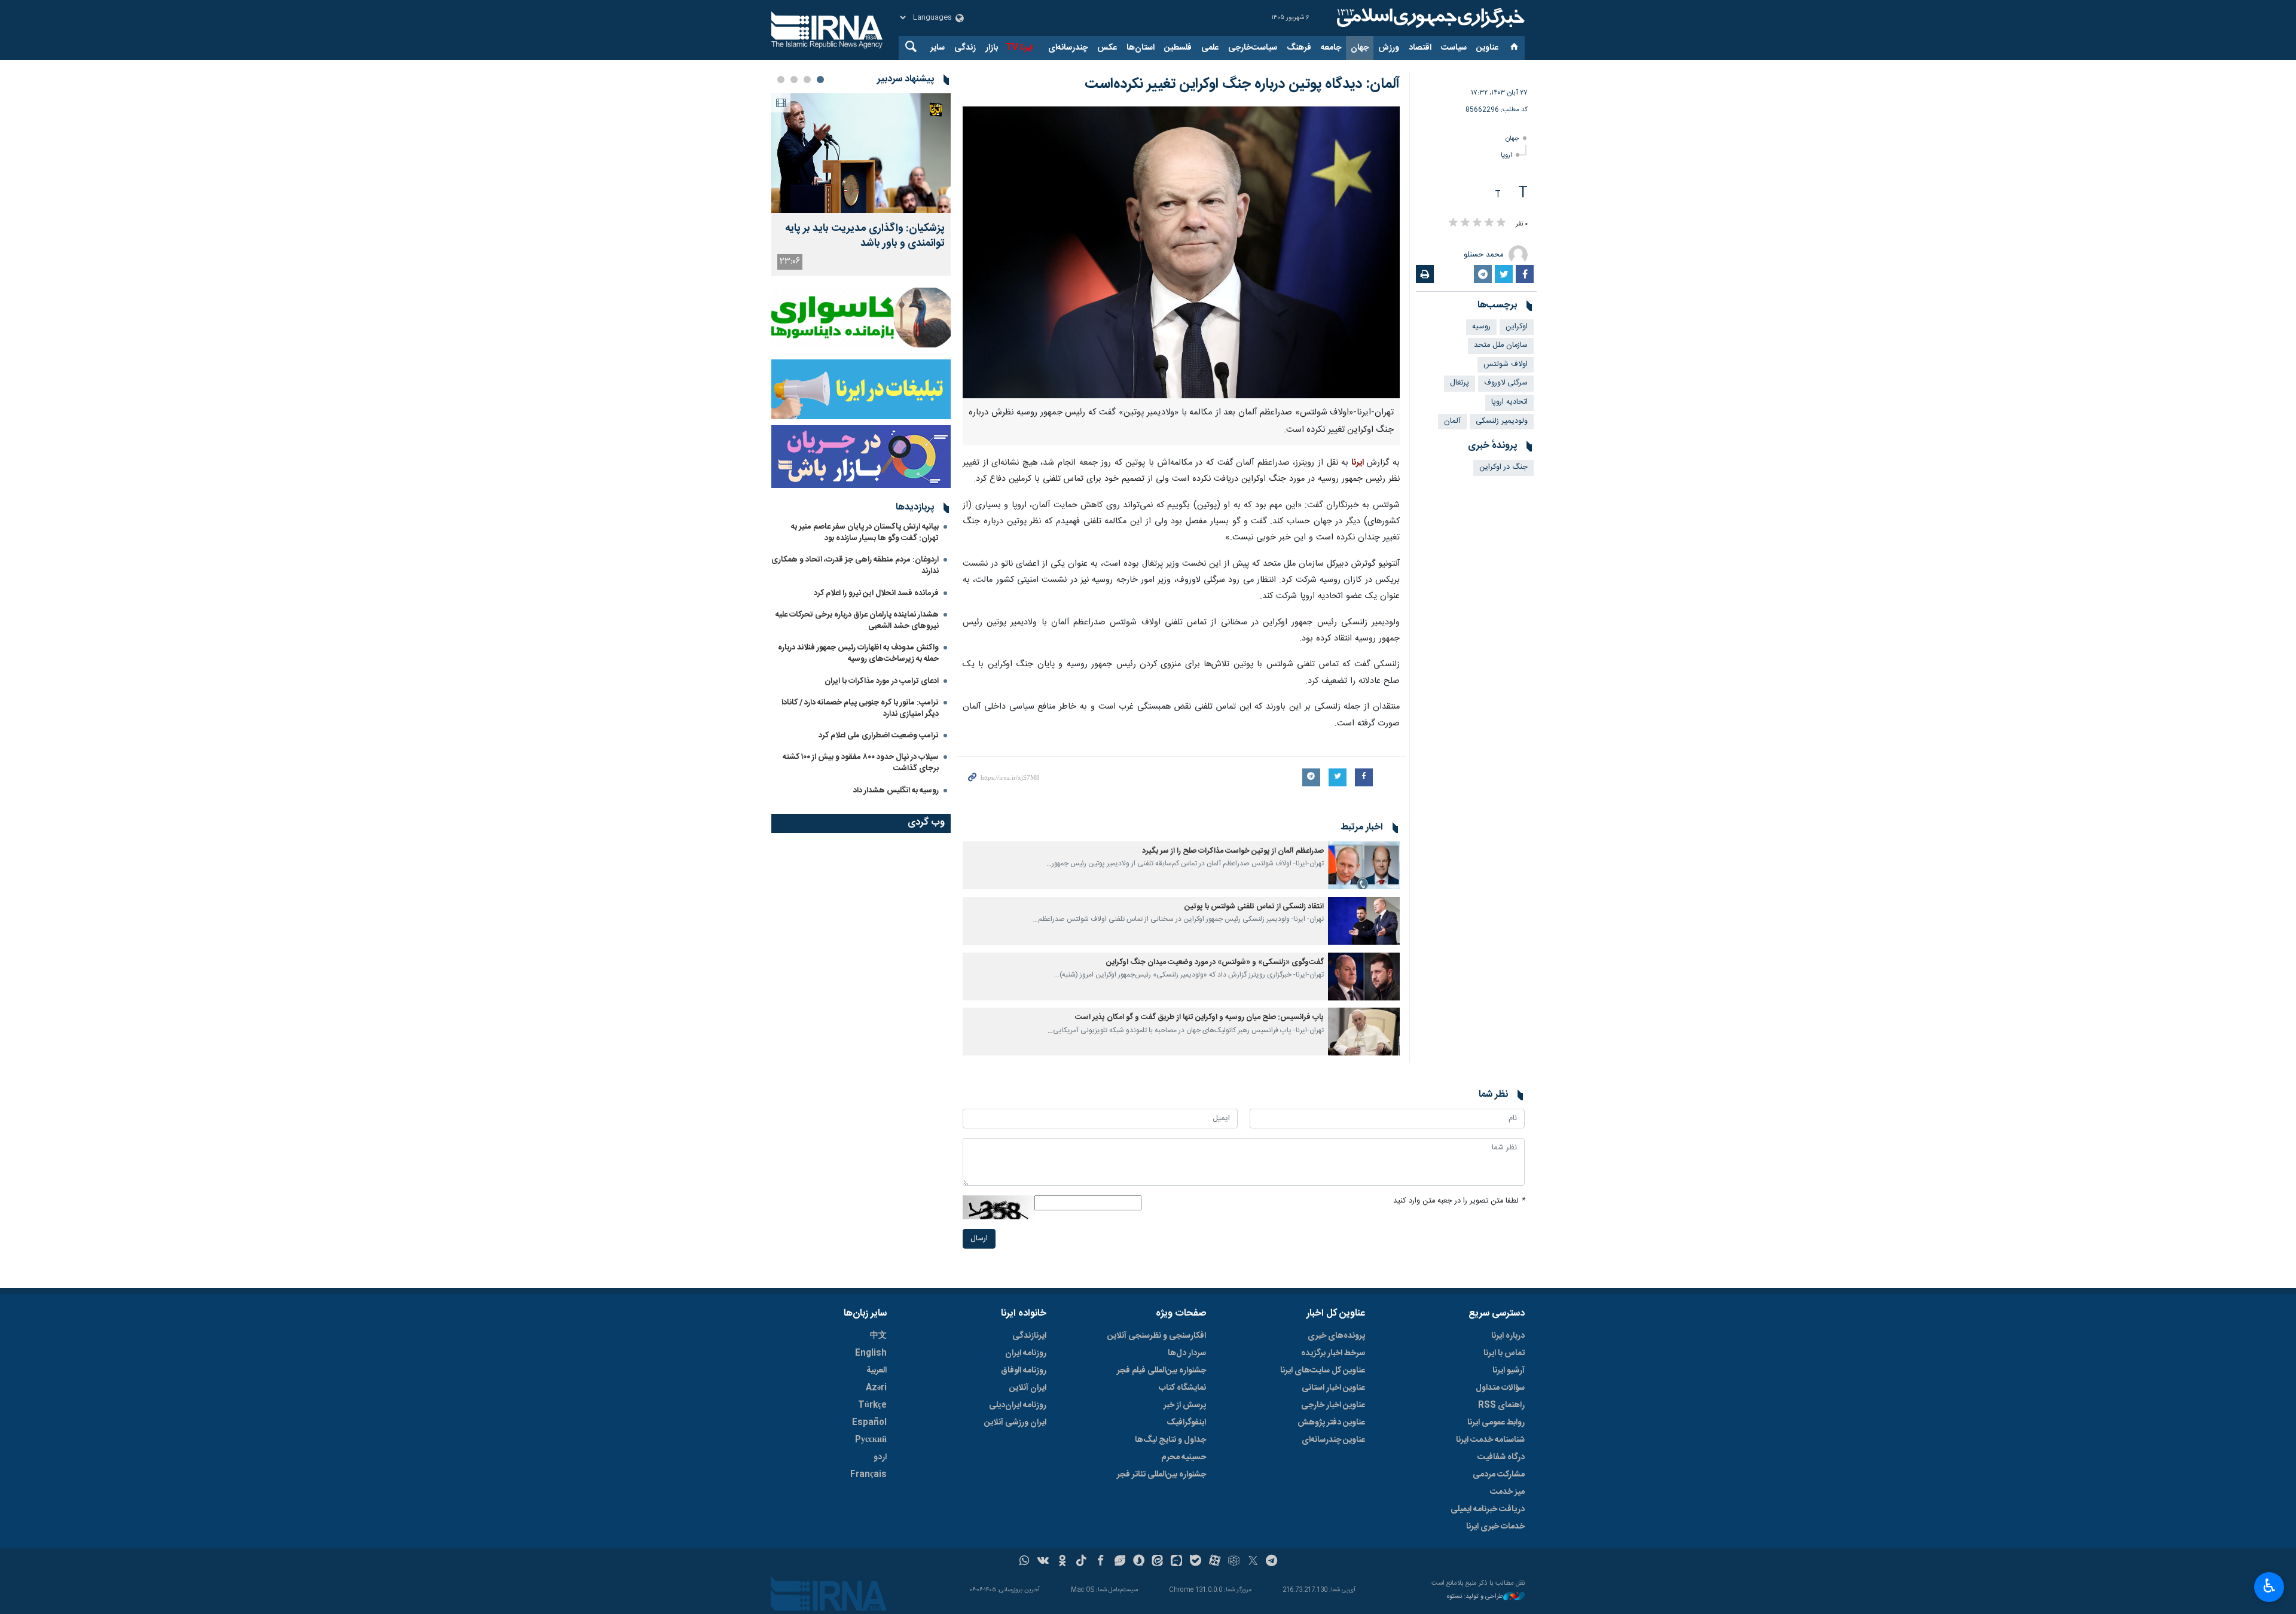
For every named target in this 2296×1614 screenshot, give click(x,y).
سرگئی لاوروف (1506, 383)
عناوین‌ (1487, 48)
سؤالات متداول (1500, 1388)
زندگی (965, 48)
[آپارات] (1215, 1562)
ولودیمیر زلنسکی (1502, 421)
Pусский (871, 1440)
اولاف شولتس (1506, 364)
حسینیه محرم (1184, 1457)
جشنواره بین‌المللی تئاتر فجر (1161, 1475)
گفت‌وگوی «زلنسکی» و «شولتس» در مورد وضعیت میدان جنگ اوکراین (1215, 962)
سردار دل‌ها (1187, 1353)
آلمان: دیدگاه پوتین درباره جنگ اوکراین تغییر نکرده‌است (1242, 84)
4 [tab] (781, 80)
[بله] (1196, 1562)
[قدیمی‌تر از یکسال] (1364, 865)
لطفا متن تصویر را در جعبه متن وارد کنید (1459, 1201)
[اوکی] (1062, 1562)
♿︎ (2269, 1586)
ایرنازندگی (1029, 1336)
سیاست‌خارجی (1253, 48)
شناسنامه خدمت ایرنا (1490, 1440)
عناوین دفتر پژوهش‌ (1331, 1423)
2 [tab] (807, 80)
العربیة (877, 1371)
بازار (992, 48)
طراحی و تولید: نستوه (1475, 1597)
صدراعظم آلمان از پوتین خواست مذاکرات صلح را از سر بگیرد (1233, 851)
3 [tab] (794, 80)
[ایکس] (1253, 1562)
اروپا (1506, 155)
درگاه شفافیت (1501, 1457)
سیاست (1454, 48)
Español (869, 1423)
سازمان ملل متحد (1501, 345)
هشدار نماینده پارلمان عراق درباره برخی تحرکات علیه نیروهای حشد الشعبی (857, 620)
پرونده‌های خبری (1336, 1336)
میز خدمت (1507, 1492)
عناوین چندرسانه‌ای (1333, 1440)
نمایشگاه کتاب (1182, 1388)
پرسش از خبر (1185, 1405)
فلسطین (1178, 48)
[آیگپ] (1176, 1562)
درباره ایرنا (1508, 1336)
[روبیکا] (1234, 1562)
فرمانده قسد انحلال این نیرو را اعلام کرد (876, 593)
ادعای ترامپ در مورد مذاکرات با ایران (882, 681)
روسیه (1481, 327)
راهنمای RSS (1501, 1405)
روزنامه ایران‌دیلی (1018, 1405)
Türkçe (872, 1405)
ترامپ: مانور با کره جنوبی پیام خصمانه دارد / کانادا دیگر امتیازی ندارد (860, 708)
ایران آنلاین (1028, 1388)
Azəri (876, 1388)
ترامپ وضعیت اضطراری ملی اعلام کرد (879, 736)
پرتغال (1460, 383)
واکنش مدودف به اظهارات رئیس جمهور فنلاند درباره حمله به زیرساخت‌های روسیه (858, 653)
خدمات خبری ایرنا (1495, 1527)
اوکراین (1517, 327)
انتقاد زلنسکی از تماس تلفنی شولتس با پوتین (1254, 907)
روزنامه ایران (1026, 1353)
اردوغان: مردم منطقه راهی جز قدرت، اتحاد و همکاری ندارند (855, 565)
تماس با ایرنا (1504, 1353)
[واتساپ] (1025, 1562)
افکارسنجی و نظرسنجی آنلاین (1157, 1336)
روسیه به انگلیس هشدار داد (896, 791)
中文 (878, 1336)
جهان (1360, 48)
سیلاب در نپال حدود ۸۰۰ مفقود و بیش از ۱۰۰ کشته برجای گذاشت (861, 763)
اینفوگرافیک (1186, 1423)
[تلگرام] (1272, 1562)
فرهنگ (1299, 48)
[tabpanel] (861, 184)
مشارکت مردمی (1499, 1475)
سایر (938, 48)
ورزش (1389, 48)
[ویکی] (1043, 1562)
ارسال (979, 1239)
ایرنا (1429, 18)
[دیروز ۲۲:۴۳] (861, 153)
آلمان (1452, 421)
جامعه (1331, 48)
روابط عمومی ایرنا (1496, 1423)
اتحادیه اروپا (1509, 402)
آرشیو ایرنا (1509, 1371)
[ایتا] (1158, 1562)
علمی (1210, 48)
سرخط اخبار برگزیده (1333, 1353)
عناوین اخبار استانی (1333, 1388)
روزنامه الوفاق (1024, 1371)
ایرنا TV (1019, 48)
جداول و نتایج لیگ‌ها (1170, 1440)
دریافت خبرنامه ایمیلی (1488, 1509)
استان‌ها (1141, 48)
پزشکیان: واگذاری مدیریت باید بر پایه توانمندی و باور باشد (865, 236)
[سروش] (1139, 1562)
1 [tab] (820, 80)
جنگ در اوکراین (1503, 467)
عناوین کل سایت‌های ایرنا (1323, 1371)
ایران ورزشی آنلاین (1015, 1423)
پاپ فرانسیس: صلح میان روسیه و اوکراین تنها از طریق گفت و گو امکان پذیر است (1199, 1017)
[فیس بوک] (1100, 1562)
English (871, 1353)
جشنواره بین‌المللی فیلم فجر (1161, 1371)
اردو (880, 1457)
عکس (1107, 48)
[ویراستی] (1120, 1562)
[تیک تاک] (1081, 1562)
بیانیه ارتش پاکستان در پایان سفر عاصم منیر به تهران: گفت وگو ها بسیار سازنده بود (865, 533)
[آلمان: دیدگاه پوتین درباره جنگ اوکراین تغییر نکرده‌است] (1181, 252)
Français (868, 1475)
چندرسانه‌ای (1068, 48)
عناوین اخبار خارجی (1333, 1405)
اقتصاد (1420, 48)
